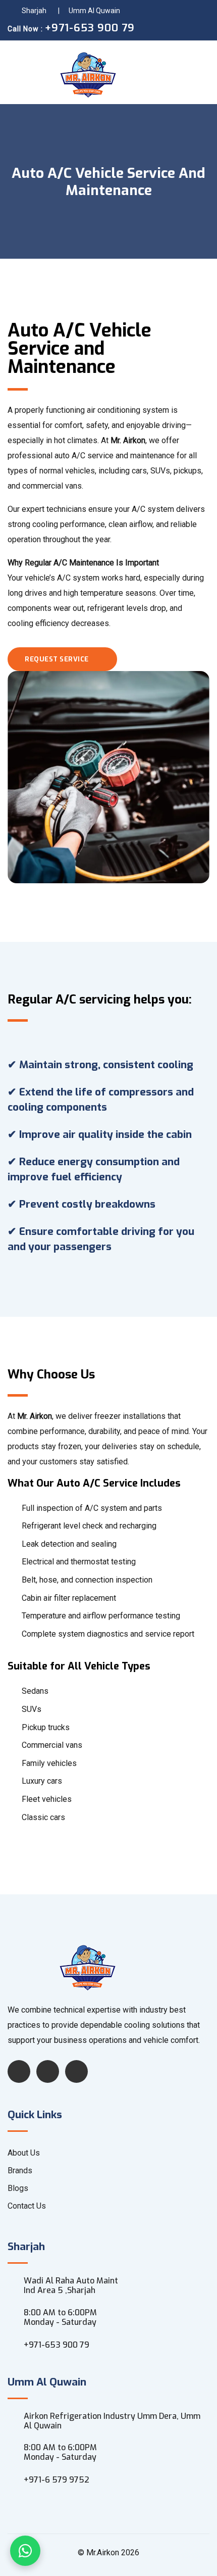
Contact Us (27, 2206)
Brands (20, 2170)
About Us (24, 2153)
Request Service (58, 659)
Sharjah (34, 11)
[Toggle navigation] (198, 72)
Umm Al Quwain (94, 11)
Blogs (18, 2188)
